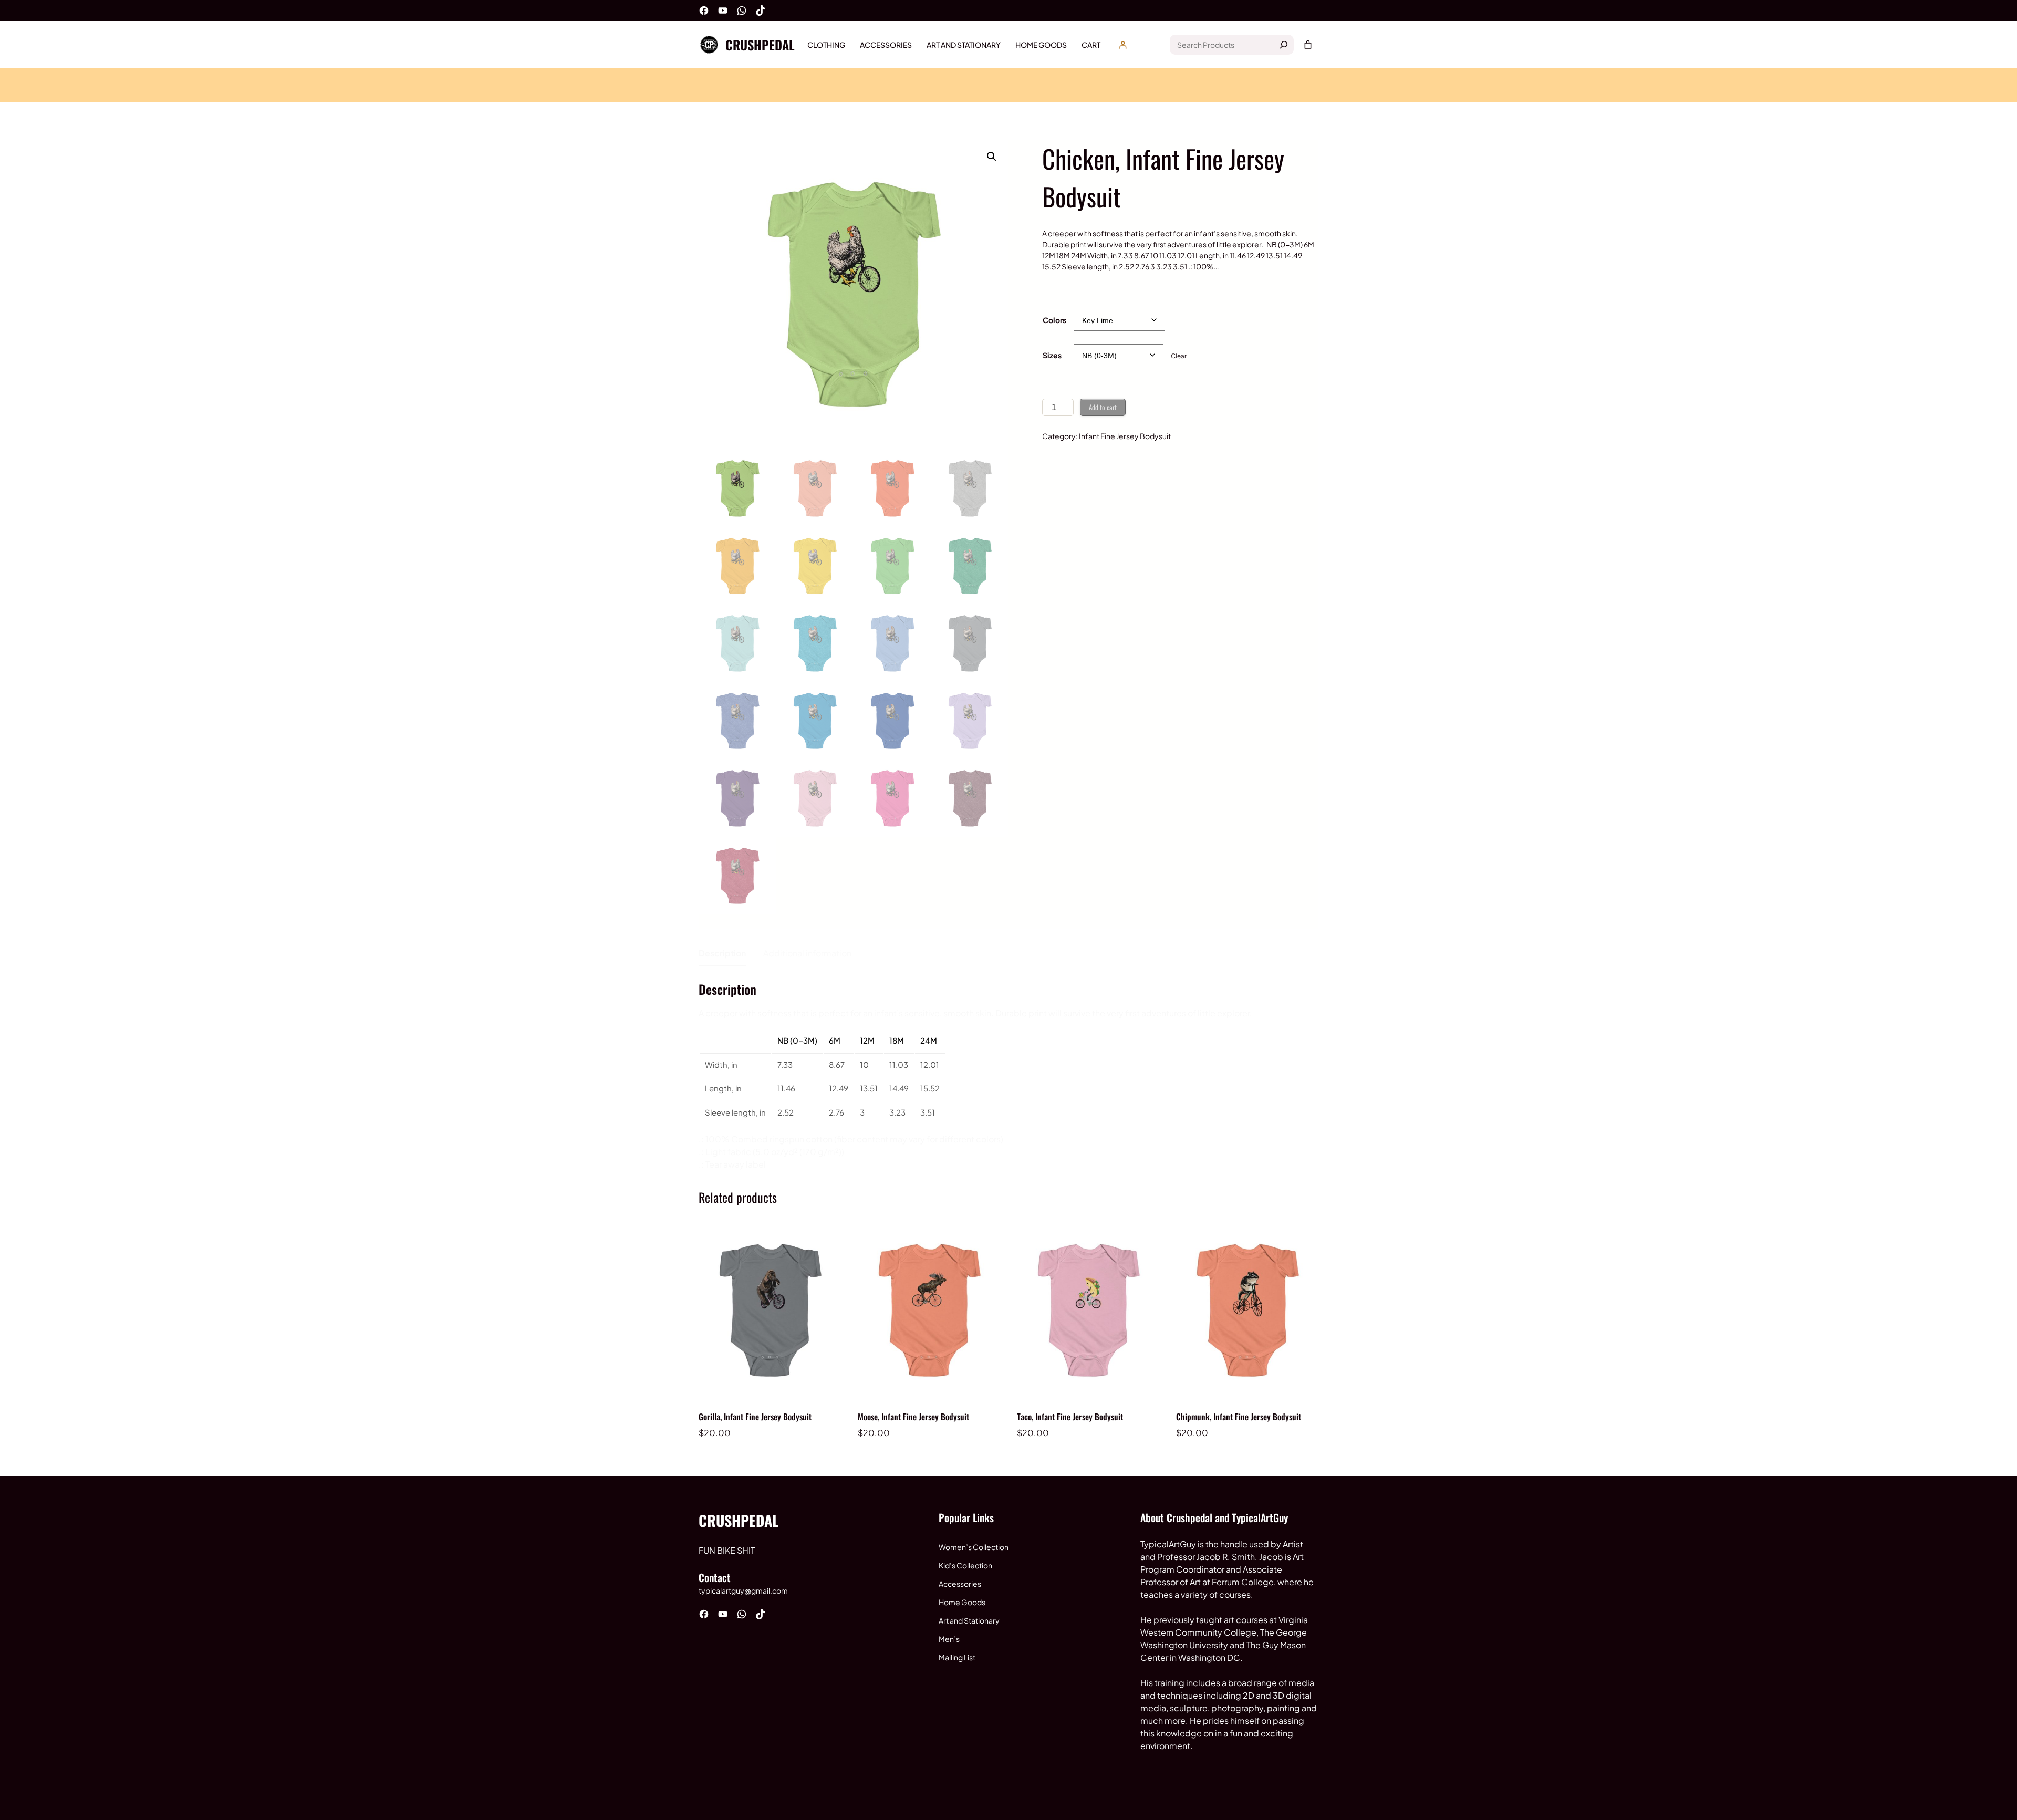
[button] (992, 157)
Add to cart (1103, 407)
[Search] (1284, 45)
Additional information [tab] (807, 953)
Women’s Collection (974, 1547)
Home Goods (962, 1602)
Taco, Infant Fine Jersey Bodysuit (1070, 1417)
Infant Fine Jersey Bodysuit (1125, 436)
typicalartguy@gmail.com (743, 1590)
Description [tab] (722, 953)
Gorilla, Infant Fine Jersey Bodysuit (755, 1417)
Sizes (1052, 355)
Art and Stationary (969, 1620)
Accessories (960, 1584)
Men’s (949, 1639)
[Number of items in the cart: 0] (1308, 45)
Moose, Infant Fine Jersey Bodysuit (913, 1417)
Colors (1054, 320)
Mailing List (957, 1657)
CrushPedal (760, 45)
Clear (1179, 356)
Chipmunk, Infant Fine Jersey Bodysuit (1239, 1417)
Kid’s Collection (965, 1565)
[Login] (1123, 45)
